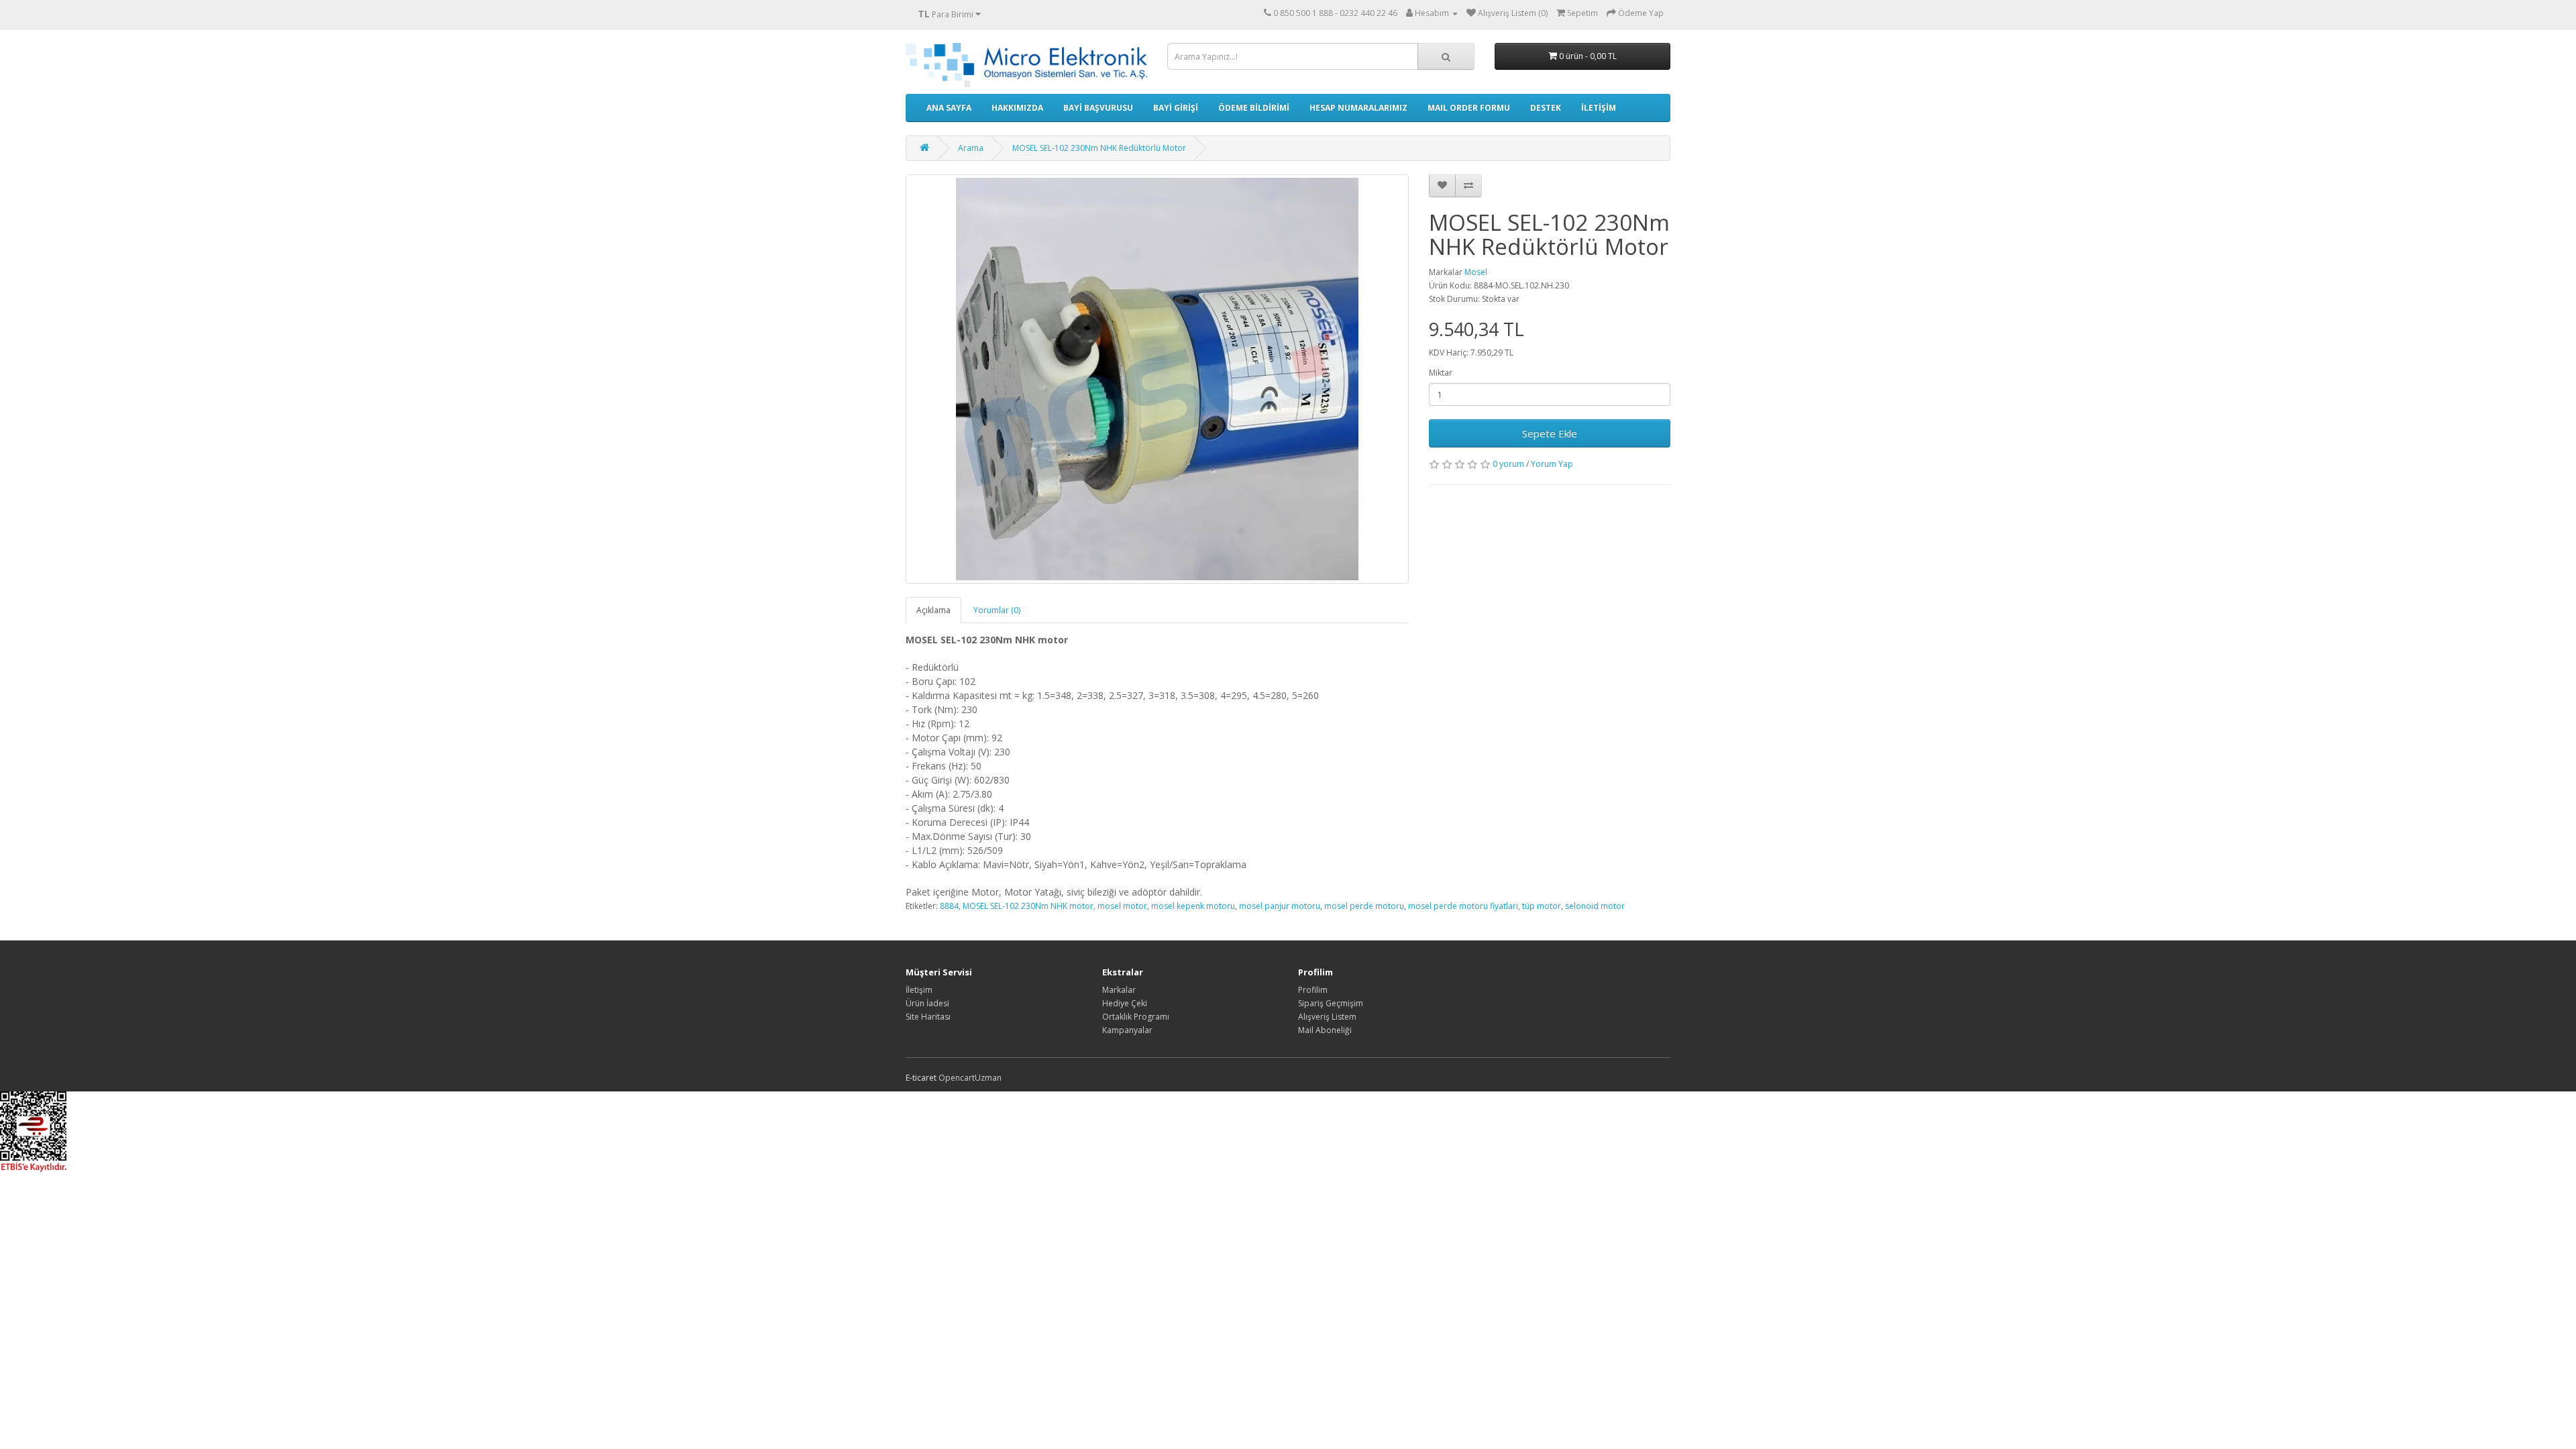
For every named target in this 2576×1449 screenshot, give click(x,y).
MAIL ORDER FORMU (1469, 108)
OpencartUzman (970, 1078)
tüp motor (1542, 906)
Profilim (1313, 990)
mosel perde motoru (1364, 906)
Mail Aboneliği (1325, 1030)
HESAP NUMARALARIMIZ (1358, 108)
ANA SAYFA (949, 108)
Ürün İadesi (927, 1003)
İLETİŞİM (1599, 108)
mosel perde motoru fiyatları (1463, 906)
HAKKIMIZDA (1017, 108)
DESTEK (1546, 108)
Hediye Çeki (1125, 1003)
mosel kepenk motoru (1193, 906)
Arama (971, 148)
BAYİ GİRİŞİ (1176, 108)
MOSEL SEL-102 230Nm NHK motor (1028, 906)
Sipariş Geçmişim (1331, 1003)
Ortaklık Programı (1136, 1017)
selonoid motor (1595, 906)
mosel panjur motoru (1280, 906)
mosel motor (1122, 906)
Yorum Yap (1552, 464)
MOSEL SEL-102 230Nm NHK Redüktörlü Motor (1099, 148)
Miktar (1441, 373)
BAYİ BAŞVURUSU (1098, 108)
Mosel (1476, 272)
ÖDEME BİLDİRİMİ (1254, 108)
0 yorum (1508, 464)
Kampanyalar (1127, 1030)
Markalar (1119, 990)
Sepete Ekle (1550, 433)
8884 (949, 906)
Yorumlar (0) (997, 610)
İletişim (919, 990)
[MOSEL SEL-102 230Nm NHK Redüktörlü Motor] (1157, 379)
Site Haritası (928, 1017)
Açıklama (933, 610)
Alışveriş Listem (1327, 1017)
